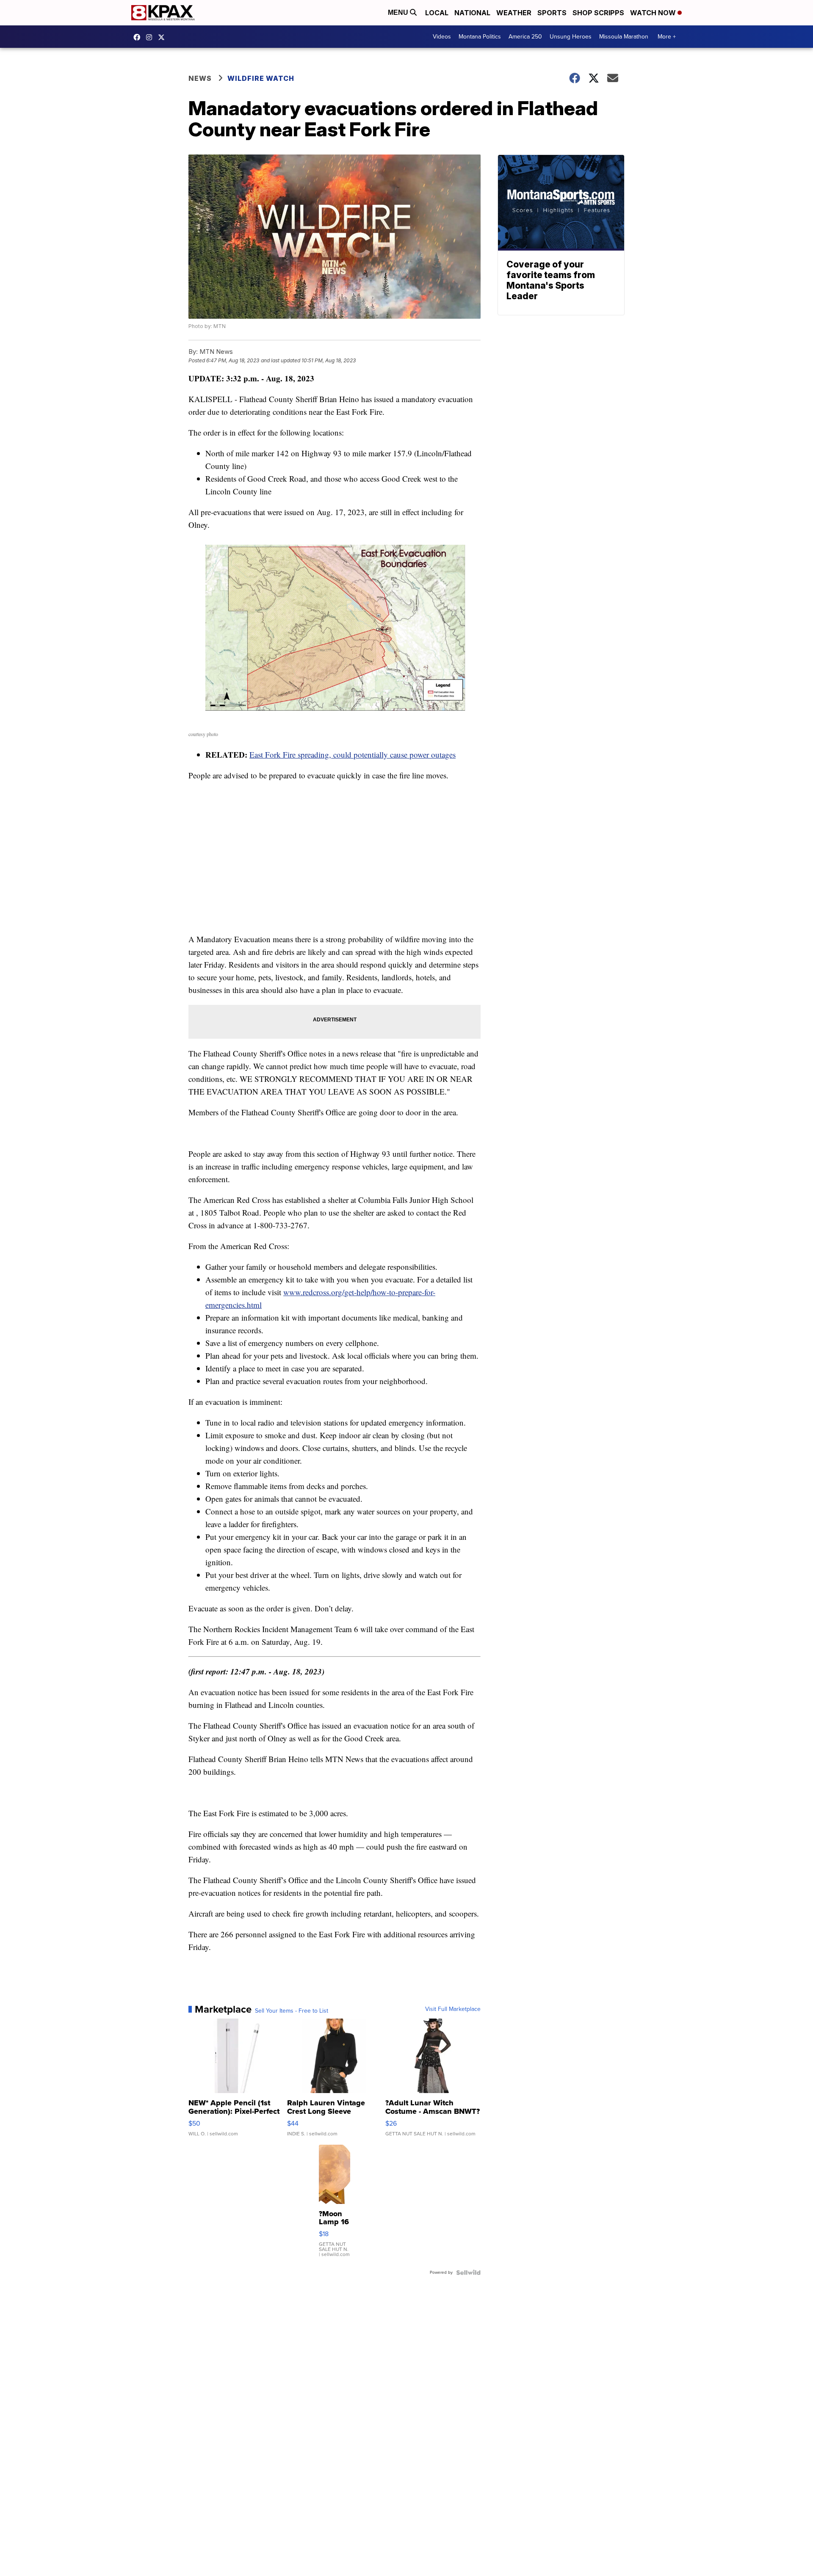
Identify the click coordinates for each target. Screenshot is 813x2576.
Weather (514, 13)
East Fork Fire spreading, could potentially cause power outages (353, 754)
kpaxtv (139, 37)
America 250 (525, 37)
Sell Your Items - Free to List (292, 2011)
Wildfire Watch (261, 78)
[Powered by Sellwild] (468, 2273)
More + (667, 37)
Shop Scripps (598, 13)
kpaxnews (163, 37)
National (472, 13)
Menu (399, 12)
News (200, 78)
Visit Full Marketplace (453, 2009)
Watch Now (654, 13)
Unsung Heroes (571, 37)
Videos (442, 37)
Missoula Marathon (624, 37)
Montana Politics (480, 37)
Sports (552, 13)
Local (437, 13)
